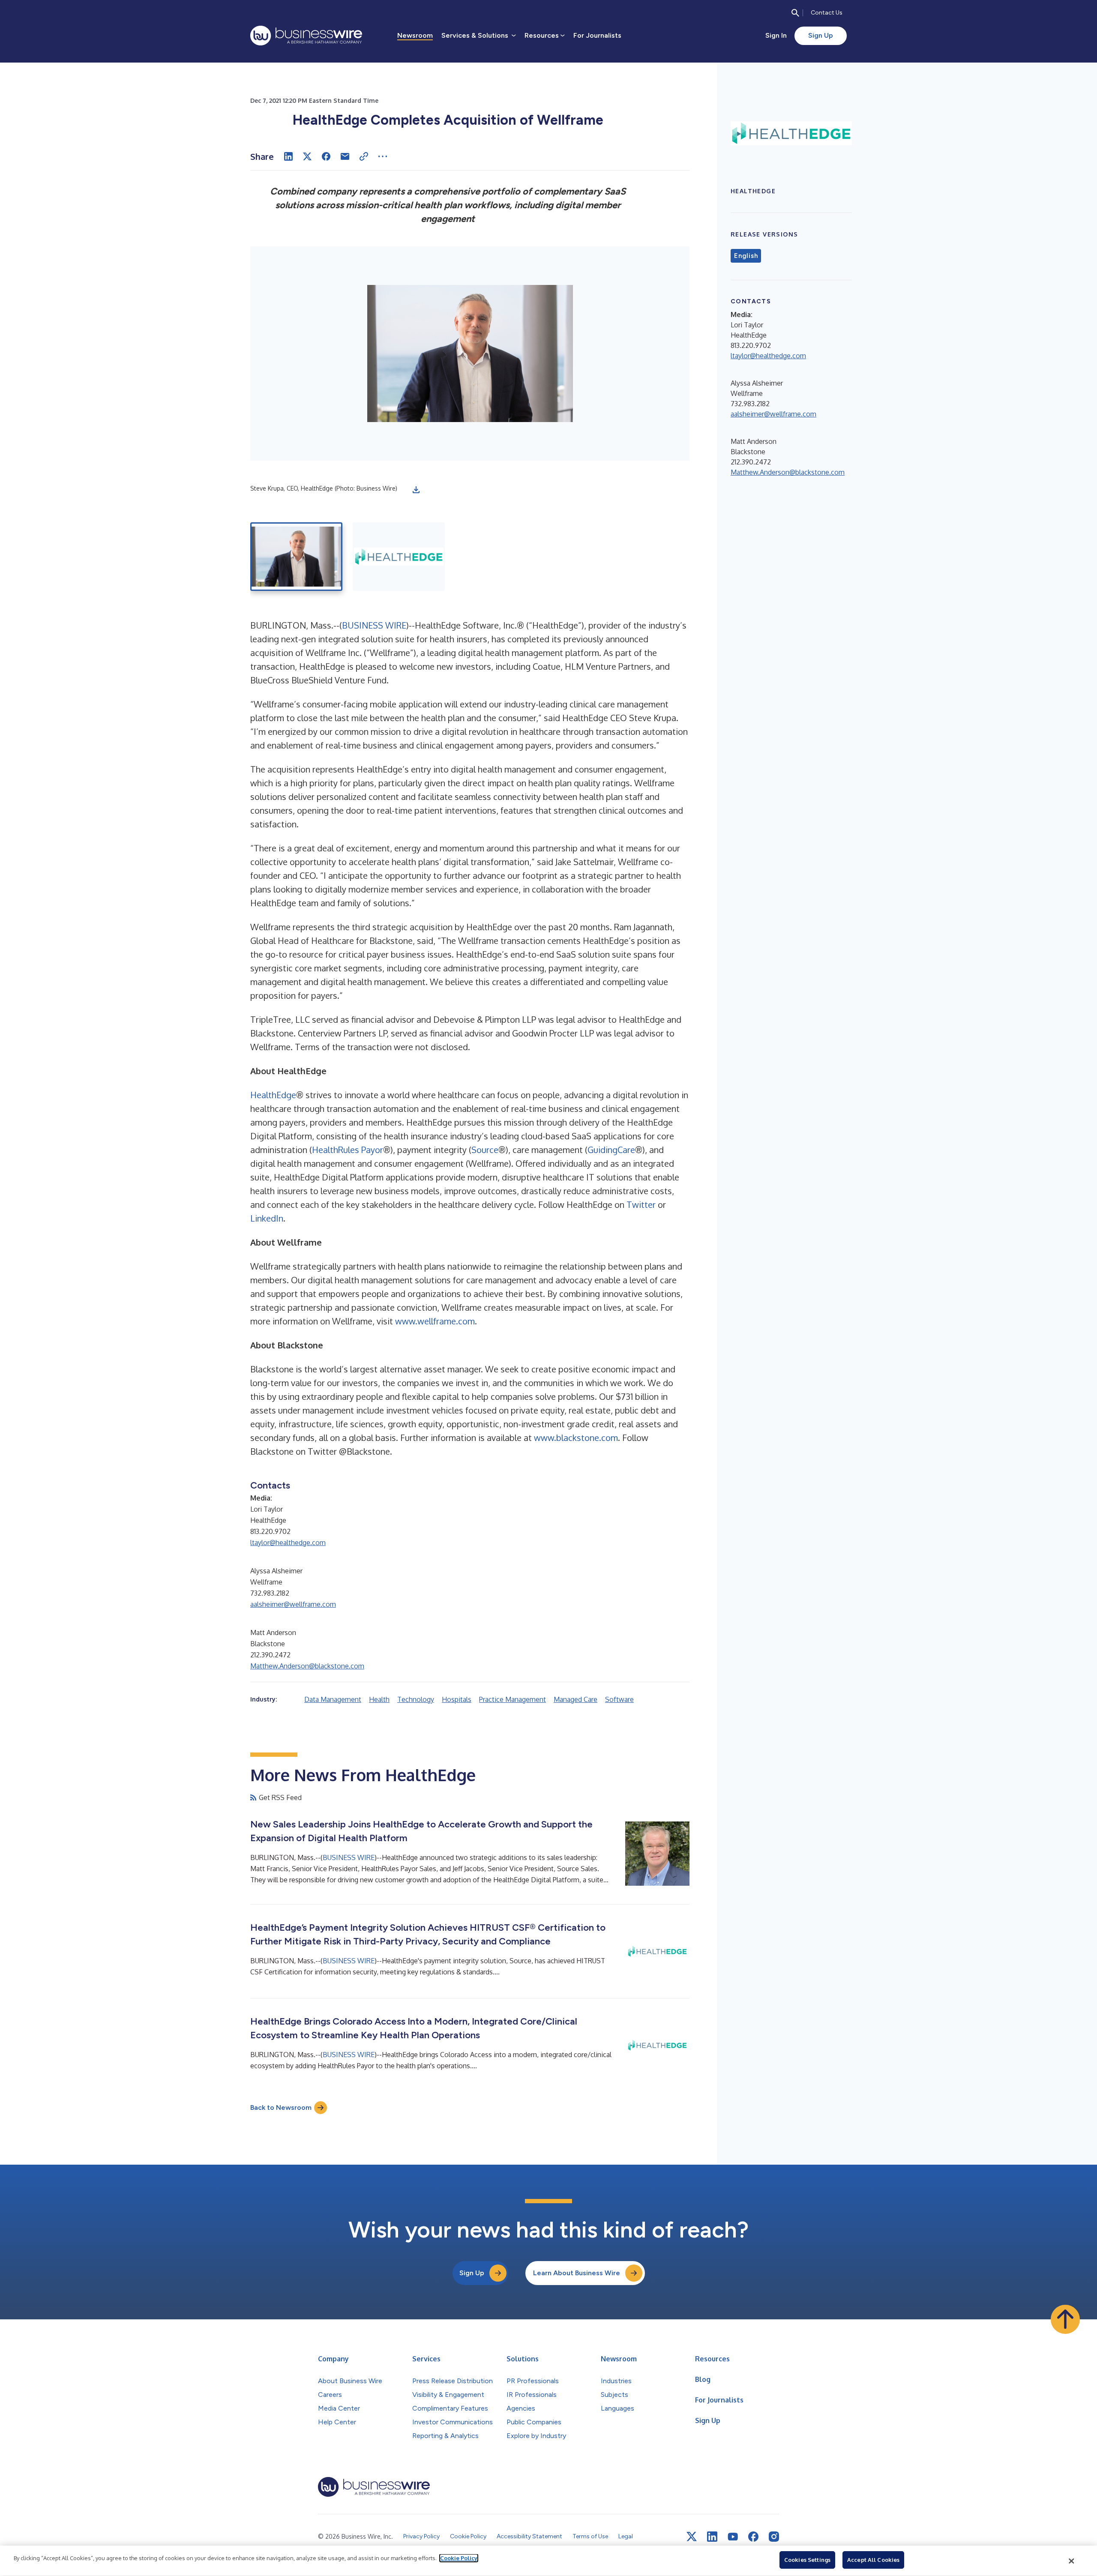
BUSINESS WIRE (374, 625)
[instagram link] (774, 2537)
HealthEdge (273, 1095)
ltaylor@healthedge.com (288, 1543)
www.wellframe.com (435, 1321)
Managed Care (575, 1699)
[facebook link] (753, 2537)
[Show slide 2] (399, 557)
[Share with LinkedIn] (288, 156)
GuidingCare (611, 1150)
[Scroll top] (1065, 2319)
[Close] (1072, 2561)
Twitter (641, 1204)
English (746, 256)
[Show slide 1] (296, 557)
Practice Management (513, 1699)
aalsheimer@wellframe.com (293, 1604)
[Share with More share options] (383, 156)
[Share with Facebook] (326, 156)
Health (379, 1699)
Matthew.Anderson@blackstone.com (307, 1666)
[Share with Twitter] (307, 156)
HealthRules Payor (348, 1150)
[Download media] (416, 490)
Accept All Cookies (873, 2560)
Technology (416, 1699)
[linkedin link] (712, 2537)
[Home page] (306, 36)
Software (619, 1699)
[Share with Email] (345, 156)
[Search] (795, 13)
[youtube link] (733, 2537)
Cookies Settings (807, 2560)
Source (485, 1150)
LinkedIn (267, 1218)
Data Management (333, 1699)
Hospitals (457, 1699)
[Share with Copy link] (364, 156)
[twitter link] (692, 2537)
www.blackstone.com (576, 1438)
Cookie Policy (459, 2558)
